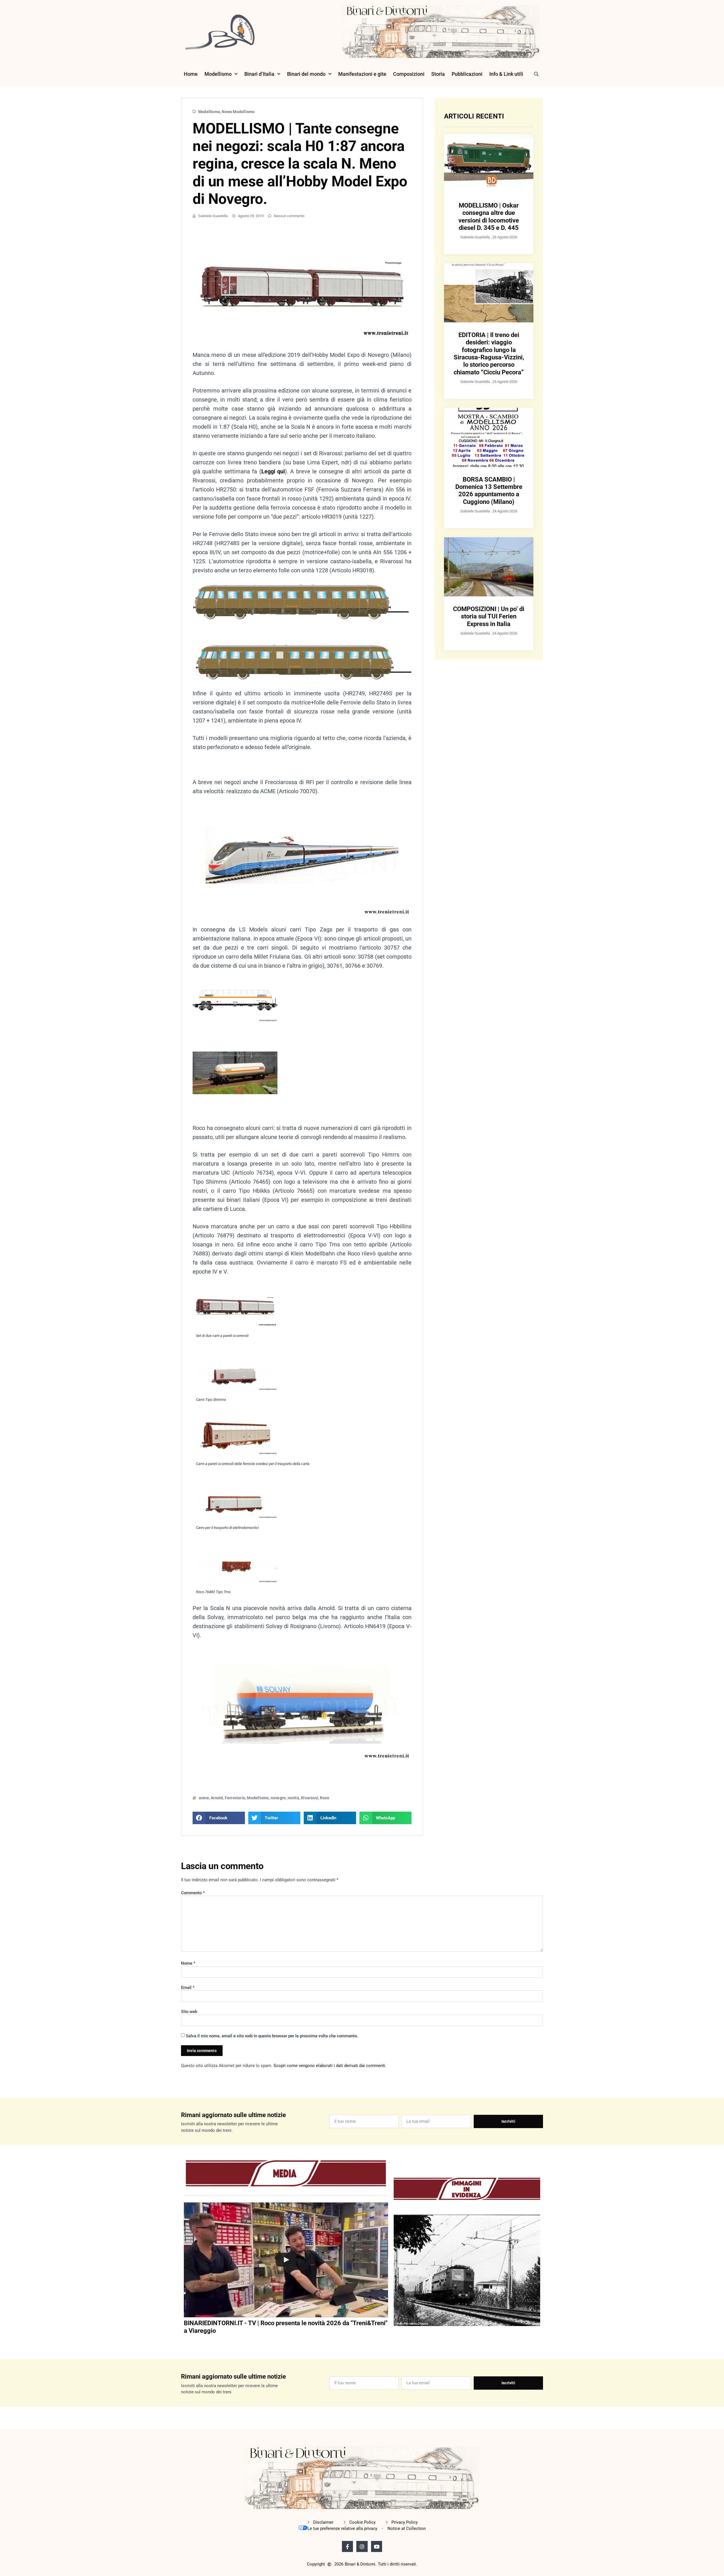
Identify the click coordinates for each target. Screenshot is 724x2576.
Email (188, 1988)
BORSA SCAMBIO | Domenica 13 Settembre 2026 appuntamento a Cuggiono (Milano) (489, 491)
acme (204, 1798)
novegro (278, 1798)
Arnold (217, 1798)
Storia (438, 74)
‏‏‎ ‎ (184, 2342)
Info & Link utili (506, 74)
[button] (536, 74)
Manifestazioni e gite (362, 74)
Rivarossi (310, 1798)
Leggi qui (273, 471)
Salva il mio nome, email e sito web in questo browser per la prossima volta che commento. (272, 2036)
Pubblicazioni (467, 74)
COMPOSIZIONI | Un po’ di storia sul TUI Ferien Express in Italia (489, 616)
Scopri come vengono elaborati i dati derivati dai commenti (329, 2066)
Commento (193, 1893)
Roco (325, 1798)
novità (293, 1798)
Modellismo (218, 74)
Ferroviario (235, 1798)
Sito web (189, 2012)
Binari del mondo (306, 74)
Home (191, 74)
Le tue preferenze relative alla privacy (342, 2528)
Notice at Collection (407, 2528)
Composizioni (409, 74)
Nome (188, 1963)
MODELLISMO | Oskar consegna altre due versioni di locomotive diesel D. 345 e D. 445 (489, 217)
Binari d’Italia (259, 74)
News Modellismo (238, 112)
